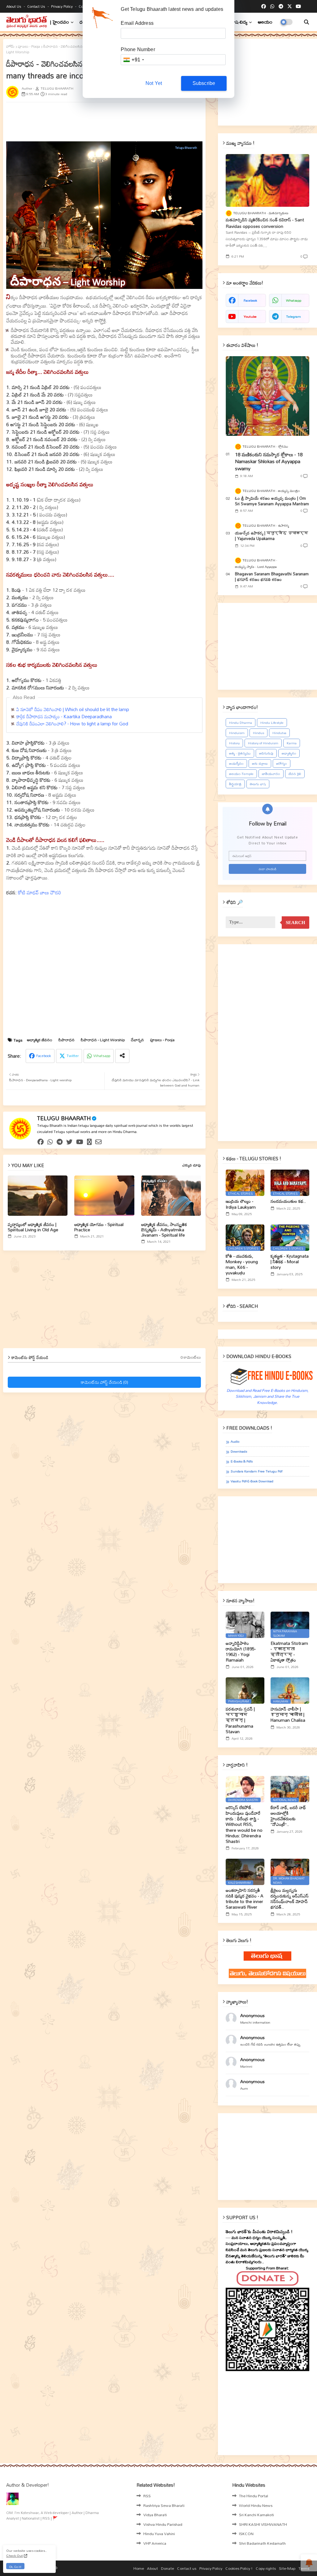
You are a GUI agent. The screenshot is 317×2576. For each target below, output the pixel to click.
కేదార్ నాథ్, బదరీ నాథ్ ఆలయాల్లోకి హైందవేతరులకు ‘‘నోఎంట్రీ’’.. (288, 1816)
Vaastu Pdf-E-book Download (252, 1481)
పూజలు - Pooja (29, 46)
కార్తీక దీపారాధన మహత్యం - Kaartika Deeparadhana (64, 716)
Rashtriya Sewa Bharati (164, 2505)
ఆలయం (265, 22)
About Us (14, 6)
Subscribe (204, 83)
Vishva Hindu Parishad (163, 2524)
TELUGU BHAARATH (64, 1118)
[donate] (89, 1142)
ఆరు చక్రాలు (260, 764)
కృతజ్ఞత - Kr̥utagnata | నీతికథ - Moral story (290, 1262)
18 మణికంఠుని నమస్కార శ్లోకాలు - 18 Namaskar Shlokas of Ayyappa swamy (269, 461)
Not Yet (154, 83)
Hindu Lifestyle (272, 723)
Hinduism (237, 733)
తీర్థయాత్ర (235, 784)
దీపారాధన (67, 1040)
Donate (167, 2569)
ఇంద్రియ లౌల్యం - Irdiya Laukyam (241, 1204)
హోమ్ (10, 46)
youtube (250, 316)
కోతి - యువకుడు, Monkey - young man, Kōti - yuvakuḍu (242, 1265)
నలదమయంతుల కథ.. (288, 1201)
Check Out (15, 2556)
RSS (147, 2496)
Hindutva (279, 733)
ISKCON (246, 2534)
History (234, 743)
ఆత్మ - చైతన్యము (240, 753)
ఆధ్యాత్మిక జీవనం (40, 1040)
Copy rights (266, 2569)
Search (295, 923)
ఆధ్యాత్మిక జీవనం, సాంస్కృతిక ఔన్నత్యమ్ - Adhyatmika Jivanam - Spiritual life (164, 1230)
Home (139, 2569)
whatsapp (294, 300)
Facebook (44, 1056)
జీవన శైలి (295, 774)
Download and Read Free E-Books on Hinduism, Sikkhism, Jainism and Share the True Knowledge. (268, 1396)
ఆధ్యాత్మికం (289, 753)
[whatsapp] (272, 7)
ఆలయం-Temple (241, 774)
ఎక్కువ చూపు (192, 1165)
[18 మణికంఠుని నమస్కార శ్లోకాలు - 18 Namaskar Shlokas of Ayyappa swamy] (267, 396)
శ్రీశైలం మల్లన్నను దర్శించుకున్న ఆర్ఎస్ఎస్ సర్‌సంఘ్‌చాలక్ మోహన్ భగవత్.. (290, 1899)
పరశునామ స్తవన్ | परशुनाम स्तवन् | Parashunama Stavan (240, 1720)
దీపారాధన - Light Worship (103, 1040)
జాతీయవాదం (271, 774)
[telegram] (281, 7)
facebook (250, 300)
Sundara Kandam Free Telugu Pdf (256, 1471)
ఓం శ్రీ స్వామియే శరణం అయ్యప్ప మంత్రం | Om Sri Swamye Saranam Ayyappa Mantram (272, 501)
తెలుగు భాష (258, 784)
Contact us (37, 6)
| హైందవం (60, 22)
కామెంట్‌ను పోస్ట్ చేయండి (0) (104, 1382)
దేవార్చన (137, 1040)
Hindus (258, 733)
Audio (235, 1442)
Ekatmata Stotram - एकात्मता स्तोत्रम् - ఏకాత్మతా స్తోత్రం (289, 1652)
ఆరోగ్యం (282, 764)
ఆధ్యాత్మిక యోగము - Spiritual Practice (99, 1227)
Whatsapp (102, 1056)
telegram (293, 316)
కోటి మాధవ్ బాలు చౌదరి (39, 892)
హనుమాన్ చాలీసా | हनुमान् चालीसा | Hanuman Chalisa (288, 1715)
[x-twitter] (290, 7)
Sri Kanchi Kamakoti (256, 2515)
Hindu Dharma (241, 723)
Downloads (239, 1452)
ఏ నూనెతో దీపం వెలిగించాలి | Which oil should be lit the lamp (73, 709)
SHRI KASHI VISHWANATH (263, 2524)
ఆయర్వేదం (236, 764)
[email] (98, 1142)
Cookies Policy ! (239, 2569)
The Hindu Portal (254, 2496)
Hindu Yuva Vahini (159, 2534)
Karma (292, 743)
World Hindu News (256, 2505)
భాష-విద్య (239, 22)
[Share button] (122, 1056)
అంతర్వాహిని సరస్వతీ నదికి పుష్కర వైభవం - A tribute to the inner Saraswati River (245, 1899)
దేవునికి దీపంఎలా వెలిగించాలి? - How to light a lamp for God (72, 724)
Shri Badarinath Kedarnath (262, 2543)
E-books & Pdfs (242, 1461)
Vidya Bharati (155, 2515)
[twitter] (69, 1142)
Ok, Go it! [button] (15, 2567)
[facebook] (264, 7)
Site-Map (287, 2569)
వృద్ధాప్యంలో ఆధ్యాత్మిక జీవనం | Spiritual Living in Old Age (33, 1227)
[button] (306, 22)
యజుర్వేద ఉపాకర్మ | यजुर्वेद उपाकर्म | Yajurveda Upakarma (271, 536)
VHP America (155, 2543)
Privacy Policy (62, 6)
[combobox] (133, 60)
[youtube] (298, 7)
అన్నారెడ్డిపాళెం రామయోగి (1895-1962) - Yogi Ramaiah (241, 1652)
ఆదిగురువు (266, 753)
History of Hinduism (263, 743)
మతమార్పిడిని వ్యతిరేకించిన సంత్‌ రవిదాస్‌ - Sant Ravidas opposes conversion (265, 223)
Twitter (73, 1056)
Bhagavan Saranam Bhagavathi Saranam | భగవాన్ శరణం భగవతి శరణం (272, 577)
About (152, 2569)
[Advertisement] (156, 121)
